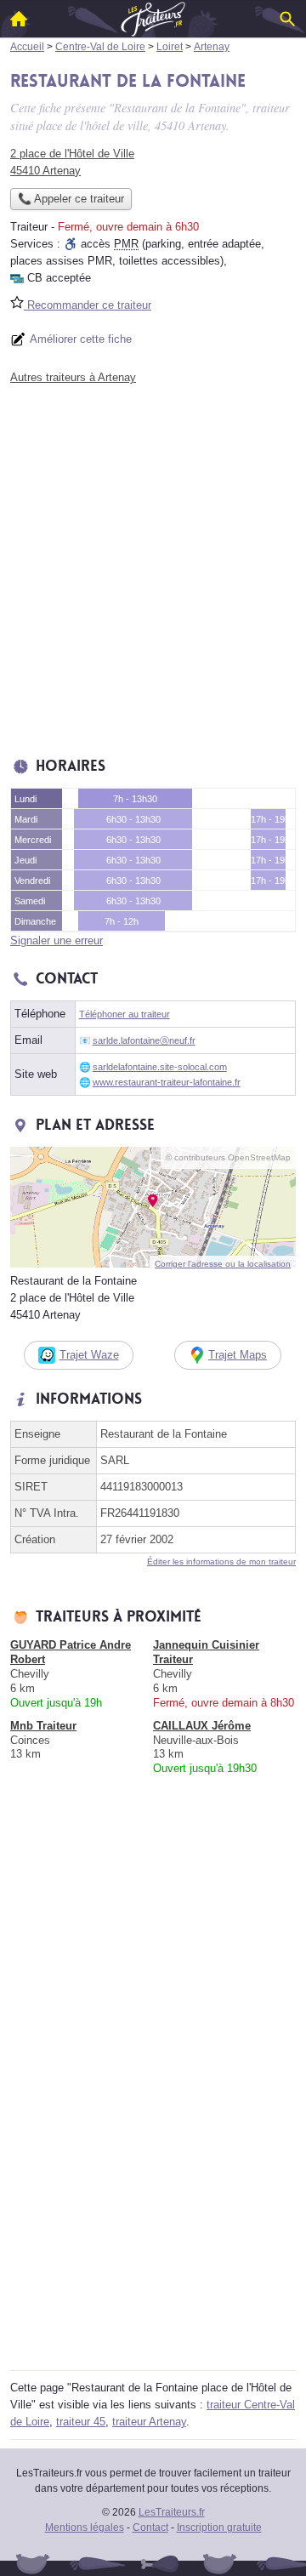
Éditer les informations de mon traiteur (221, 1562)
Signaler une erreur (57, 940)
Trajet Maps (238, 1355)
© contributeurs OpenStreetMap (228, 1157)
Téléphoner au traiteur (125, 1014)
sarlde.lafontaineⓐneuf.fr (144, 1040)
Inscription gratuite (219, 2528)
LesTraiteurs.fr (172, 2512)
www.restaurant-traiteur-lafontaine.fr (167, 1082)
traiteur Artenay (149, 2422)
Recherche (287, 19)
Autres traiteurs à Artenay (73, 377)
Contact (150, 2528)
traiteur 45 (81, 2422)
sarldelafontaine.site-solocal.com (160, 1067)
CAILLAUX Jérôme (202, 1726)
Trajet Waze (89, 1355)
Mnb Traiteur (43, 1726)
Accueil (19, 19)
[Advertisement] (153, 567)
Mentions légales (85, 2528)
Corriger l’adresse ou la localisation (223, 1264)
